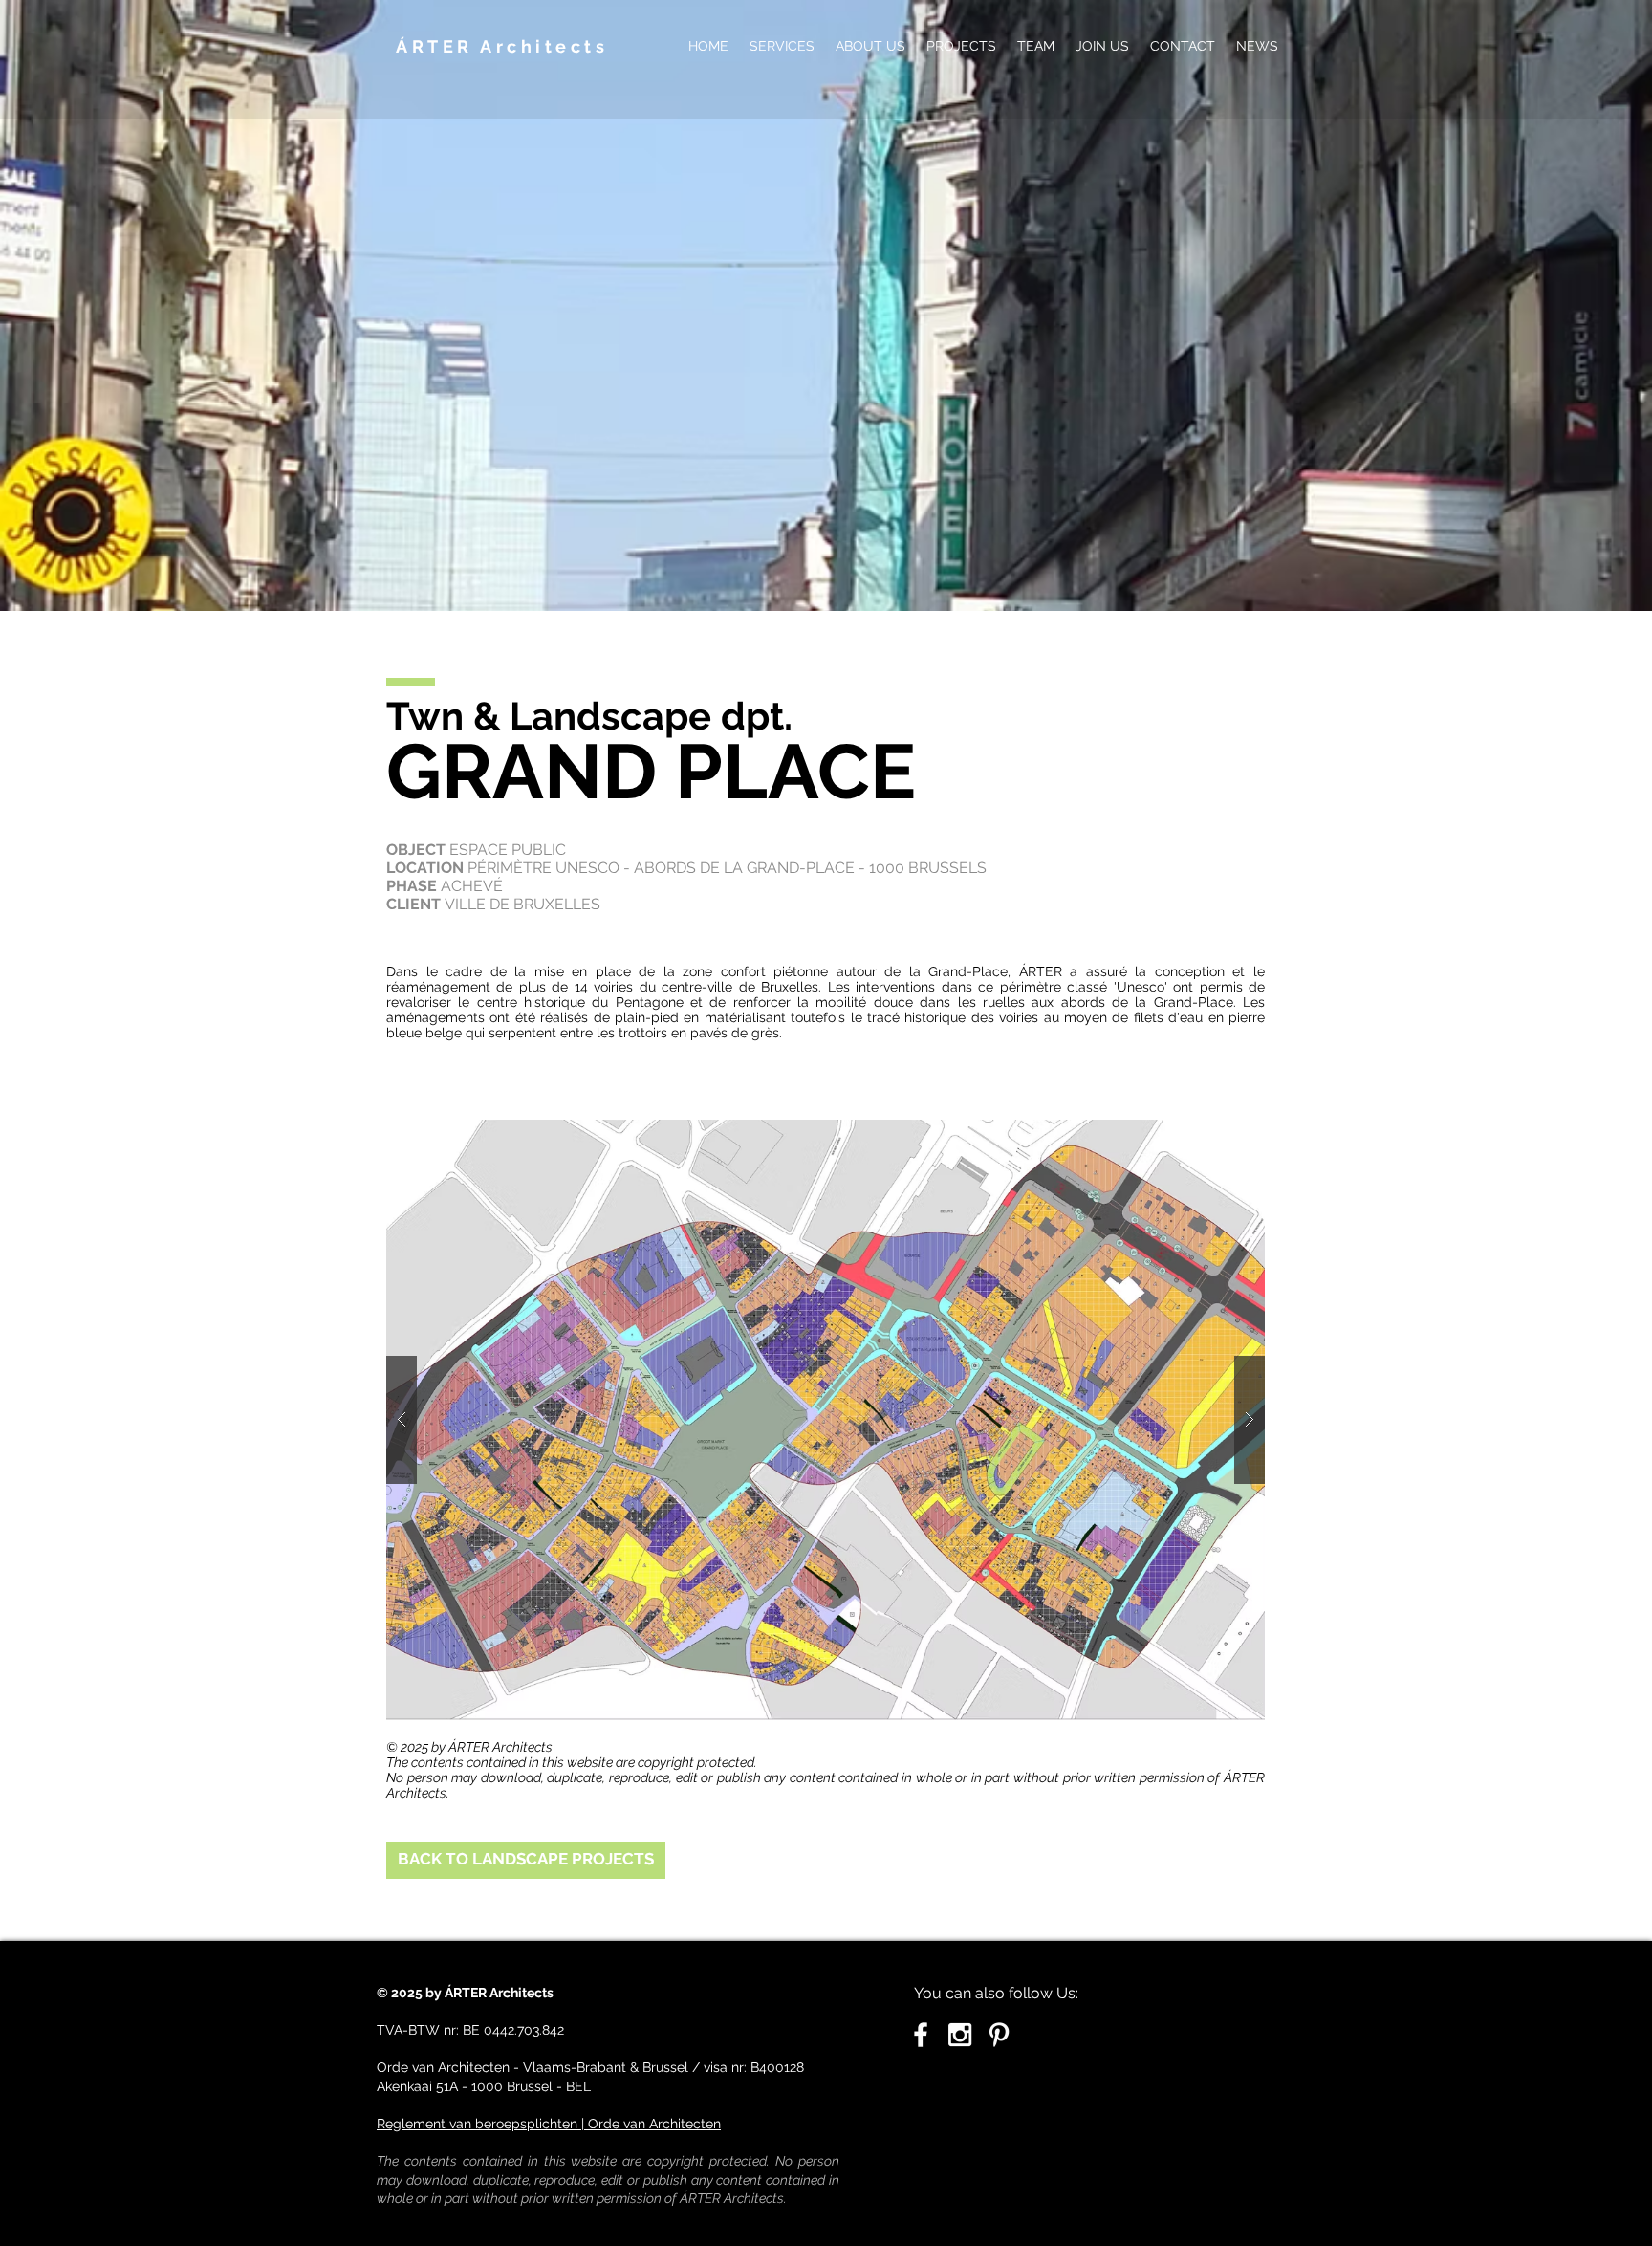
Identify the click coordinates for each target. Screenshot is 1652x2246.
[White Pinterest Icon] (999, 2035)
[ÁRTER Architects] (960, 2035)
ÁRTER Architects (502, 46)
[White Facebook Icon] (921, 2035)
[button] (826, 1420)
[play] (1220, 1135)
